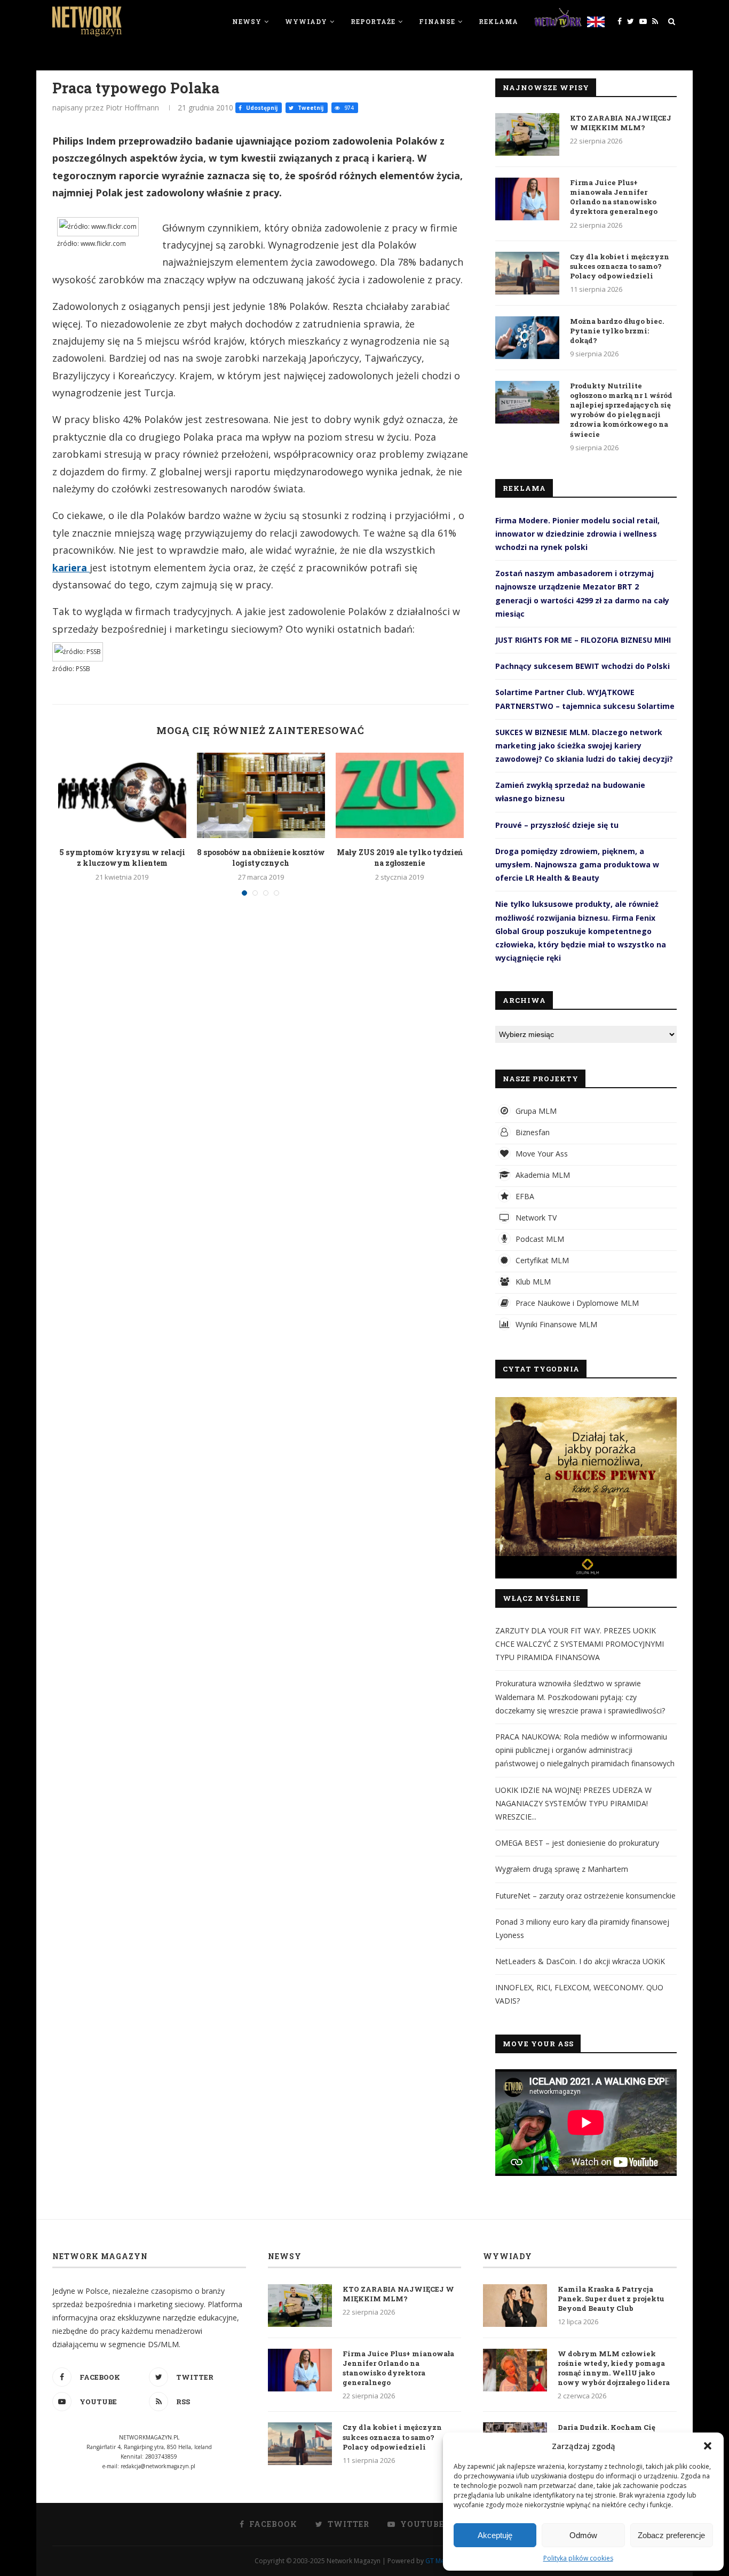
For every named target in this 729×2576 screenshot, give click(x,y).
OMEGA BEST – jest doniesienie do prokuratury (577, 1843)
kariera (71, 568)
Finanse (437, 21)
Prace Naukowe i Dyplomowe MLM (576, 1303)
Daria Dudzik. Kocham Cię (607, 2427)
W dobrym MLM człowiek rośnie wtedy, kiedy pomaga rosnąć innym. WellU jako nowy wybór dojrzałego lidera (614, 2368)
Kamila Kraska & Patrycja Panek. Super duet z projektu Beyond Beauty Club (611, 2299)
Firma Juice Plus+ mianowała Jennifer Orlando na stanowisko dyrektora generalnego (614, 197)
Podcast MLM (539, 1239)
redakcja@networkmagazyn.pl (158, 2466)
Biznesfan (532, 1132)
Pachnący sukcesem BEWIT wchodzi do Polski (583, 666)
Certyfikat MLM (541, 1260)
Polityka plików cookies (578, 2558)
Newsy (247, 21)
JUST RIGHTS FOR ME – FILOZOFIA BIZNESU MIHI (583, 640)
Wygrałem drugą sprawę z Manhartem (562, 1869)
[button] (708, 2446)
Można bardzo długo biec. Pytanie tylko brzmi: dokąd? (617, 331)
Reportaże (373, 21)
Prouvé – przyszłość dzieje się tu (557, 825)
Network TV (535, 1218)
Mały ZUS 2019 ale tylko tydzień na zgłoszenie (400, 858)
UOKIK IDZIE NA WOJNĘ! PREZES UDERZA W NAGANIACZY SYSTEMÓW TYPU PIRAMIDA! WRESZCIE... (573, 1803)
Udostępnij (261, 108)
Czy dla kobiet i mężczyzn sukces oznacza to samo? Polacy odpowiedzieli (620, 266)
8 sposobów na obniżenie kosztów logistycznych (261, 858)
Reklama (498, 21)
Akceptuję (495, 2535)
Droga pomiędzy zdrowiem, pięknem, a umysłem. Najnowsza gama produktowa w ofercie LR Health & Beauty (577, 864)
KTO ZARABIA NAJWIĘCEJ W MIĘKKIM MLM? (621, 123)
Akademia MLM (542, 1175)
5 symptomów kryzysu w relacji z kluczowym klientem (122, 858)
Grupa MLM (535, 1111)
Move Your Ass (541, 1154)
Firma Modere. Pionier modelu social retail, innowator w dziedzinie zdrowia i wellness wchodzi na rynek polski (577, 534)
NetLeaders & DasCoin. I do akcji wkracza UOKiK (580, 1961)
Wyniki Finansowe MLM (555, 1324)
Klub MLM (532, 1282)
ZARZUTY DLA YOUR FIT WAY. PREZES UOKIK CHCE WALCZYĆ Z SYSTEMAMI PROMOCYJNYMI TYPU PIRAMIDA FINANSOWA (580, 1644)
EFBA (524, 1196)
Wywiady (306, 21)
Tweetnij (310, 108)
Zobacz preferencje (671, 2535)
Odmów (583, 2535)
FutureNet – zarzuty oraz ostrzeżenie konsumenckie (585, 1896)
